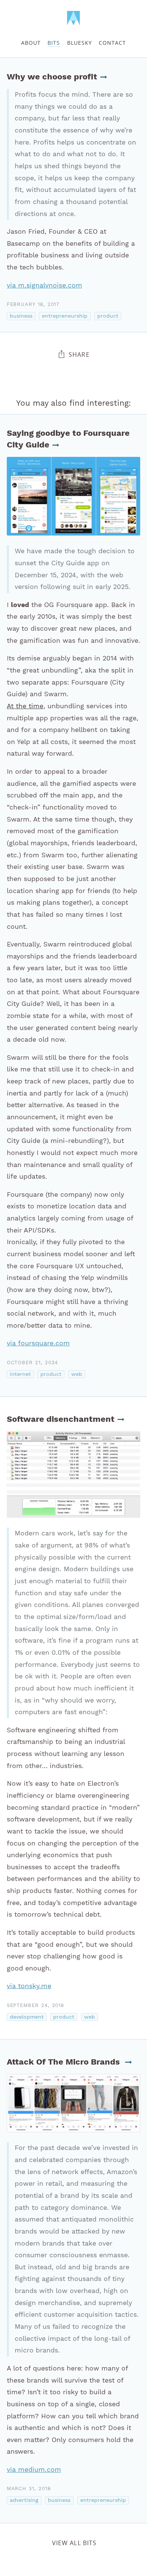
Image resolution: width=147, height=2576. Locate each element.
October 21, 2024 (33, 1363)
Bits (54, 43)
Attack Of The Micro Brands (64, 2062)
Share (79, 355)
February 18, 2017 (33, 304)
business (21, 316)
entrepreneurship (65, 316)
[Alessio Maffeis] (73, 18)
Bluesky (80, 43)
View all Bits (74, 2543)
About (31, 43)
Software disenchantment (61, 1419)
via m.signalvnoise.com (44, 285)
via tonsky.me (29, 1986)
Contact (112, 43)
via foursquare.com (38, 1343)
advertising (24, 2500)
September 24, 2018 (36, 2005)
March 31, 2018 (29, 2489)
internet (20, 1374)
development (27, 2017)
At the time (25, 706)
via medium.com (34, 2469)
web (77, 1374)
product (108, 316)
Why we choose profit (52, 77)
